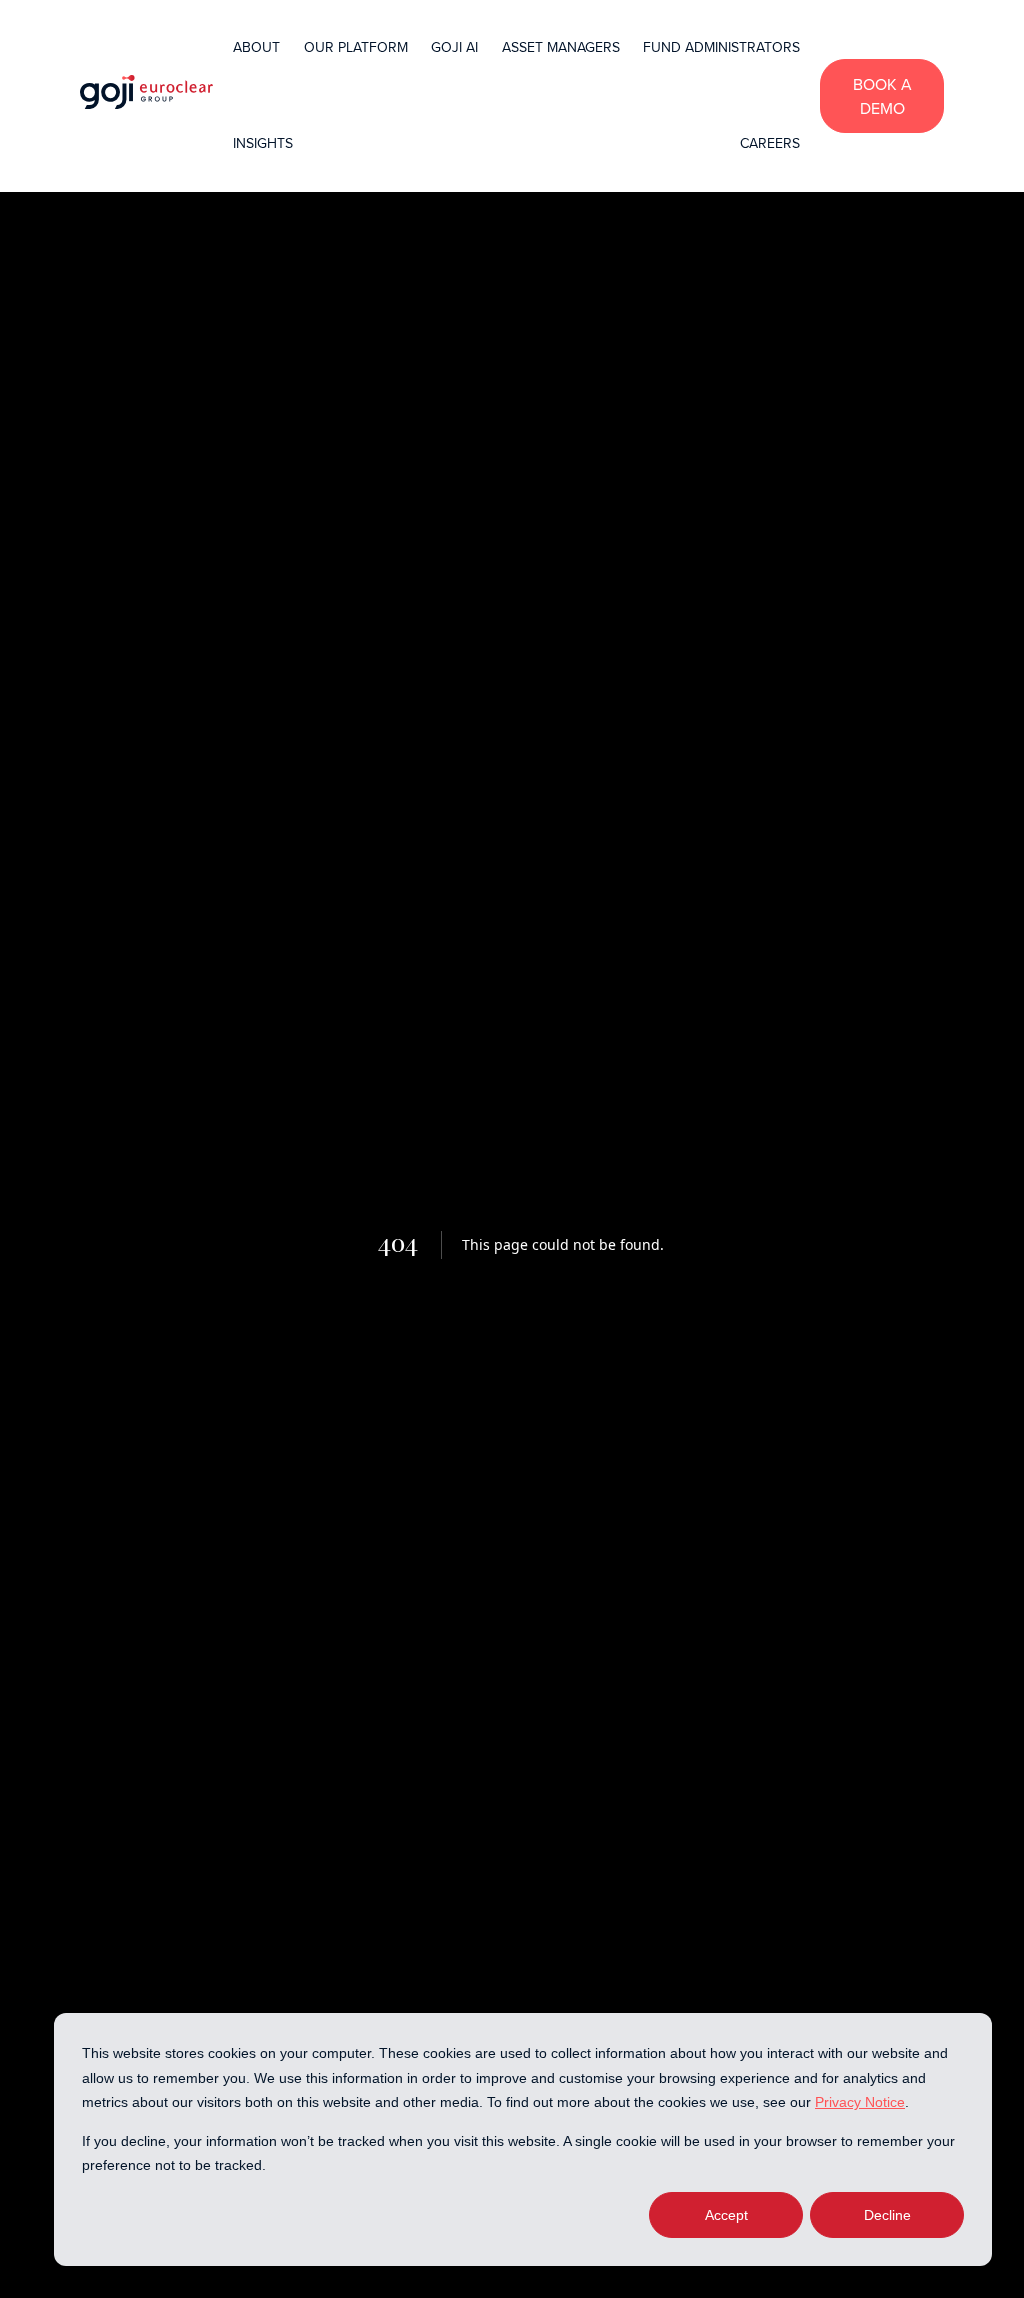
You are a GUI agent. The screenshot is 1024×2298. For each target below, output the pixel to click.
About (256, 47)
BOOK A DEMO (882, 96)
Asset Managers (561, 47)
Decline (887, 2215)
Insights (263, 143)
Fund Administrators (721, 47)
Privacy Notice (860, 2102)
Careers (770, 143)
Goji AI (454, 47)
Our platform (356, 47)
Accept (726, 2215)
